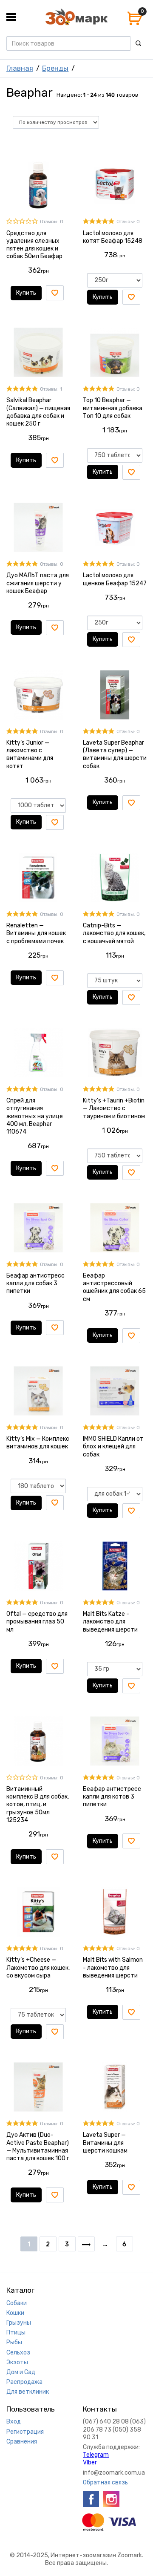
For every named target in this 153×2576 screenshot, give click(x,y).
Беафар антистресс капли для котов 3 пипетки (112, 1797)
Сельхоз (18, 2353)
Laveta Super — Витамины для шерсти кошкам (105, 2143)
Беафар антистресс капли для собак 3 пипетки (35, 1283)
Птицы (16, 2333)
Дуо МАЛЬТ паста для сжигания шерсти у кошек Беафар (38, 583)
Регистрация (25, 2432)
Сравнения (22, 2442)
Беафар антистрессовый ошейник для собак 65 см (114, 1287)
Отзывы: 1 (51, 389)
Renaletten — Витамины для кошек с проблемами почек (36, 933)
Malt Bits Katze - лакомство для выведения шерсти (110, 1622)
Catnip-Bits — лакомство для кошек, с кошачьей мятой (114, 933)
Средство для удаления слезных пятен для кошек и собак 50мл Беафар (34, 245)
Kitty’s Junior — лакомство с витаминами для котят (30, 754)
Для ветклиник (28, 2392)
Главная (20, 68)
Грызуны (19, 2323)
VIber (90, 2462)
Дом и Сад (21, 2372)
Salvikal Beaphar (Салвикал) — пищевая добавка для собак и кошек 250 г (38, 412)
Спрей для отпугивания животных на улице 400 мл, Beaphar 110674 (35, 1116)
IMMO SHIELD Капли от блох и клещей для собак (113, 1446)
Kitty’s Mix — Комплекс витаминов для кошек (38, 1443)
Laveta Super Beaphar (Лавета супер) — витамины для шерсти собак (115, 754)
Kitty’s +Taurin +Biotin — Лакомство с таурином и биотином (114, 1108)
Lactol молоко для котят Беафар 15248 (113, 237)
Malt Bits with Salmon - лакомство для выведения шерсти (113, 1967)
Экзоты (17, 2362)
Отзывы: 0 (52, 222)
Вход (14, 2422)
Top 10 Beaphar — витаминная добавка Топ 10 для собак (113, 408)
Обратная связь (105, 2482)
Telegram (96, 2455)
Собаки (17, 2303)
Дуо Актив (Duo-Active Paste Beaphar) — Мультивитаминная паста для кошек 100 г (38, 2147)
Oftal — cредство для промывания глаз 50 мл (37, 1622)
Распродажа (24, 2382)
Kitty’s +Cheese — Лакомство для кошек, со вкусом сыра (38, 1967)
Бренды (55, 68)
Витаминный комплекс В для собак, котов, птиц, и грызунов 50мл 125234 (38, 1805)
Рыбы (14, 2342)
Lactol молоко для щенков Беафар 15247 (115, 579)
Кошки (15, 2313)
